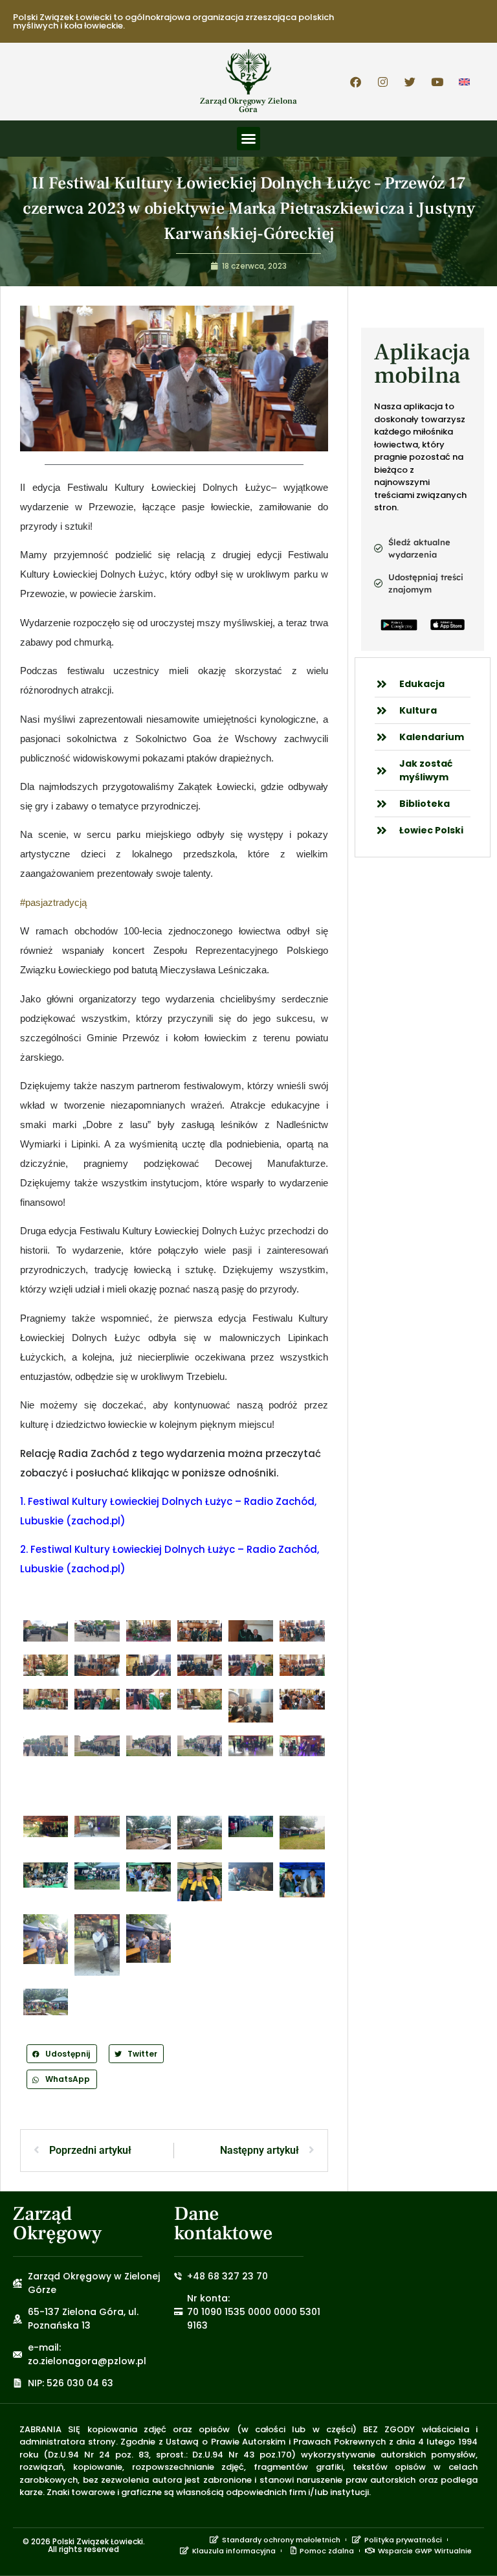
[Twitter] (410, 82)
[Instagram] (383, 82)
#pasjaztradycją (53, 902)
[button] (248, 139)
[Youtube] (437, 82)
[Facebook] (356, 82)
